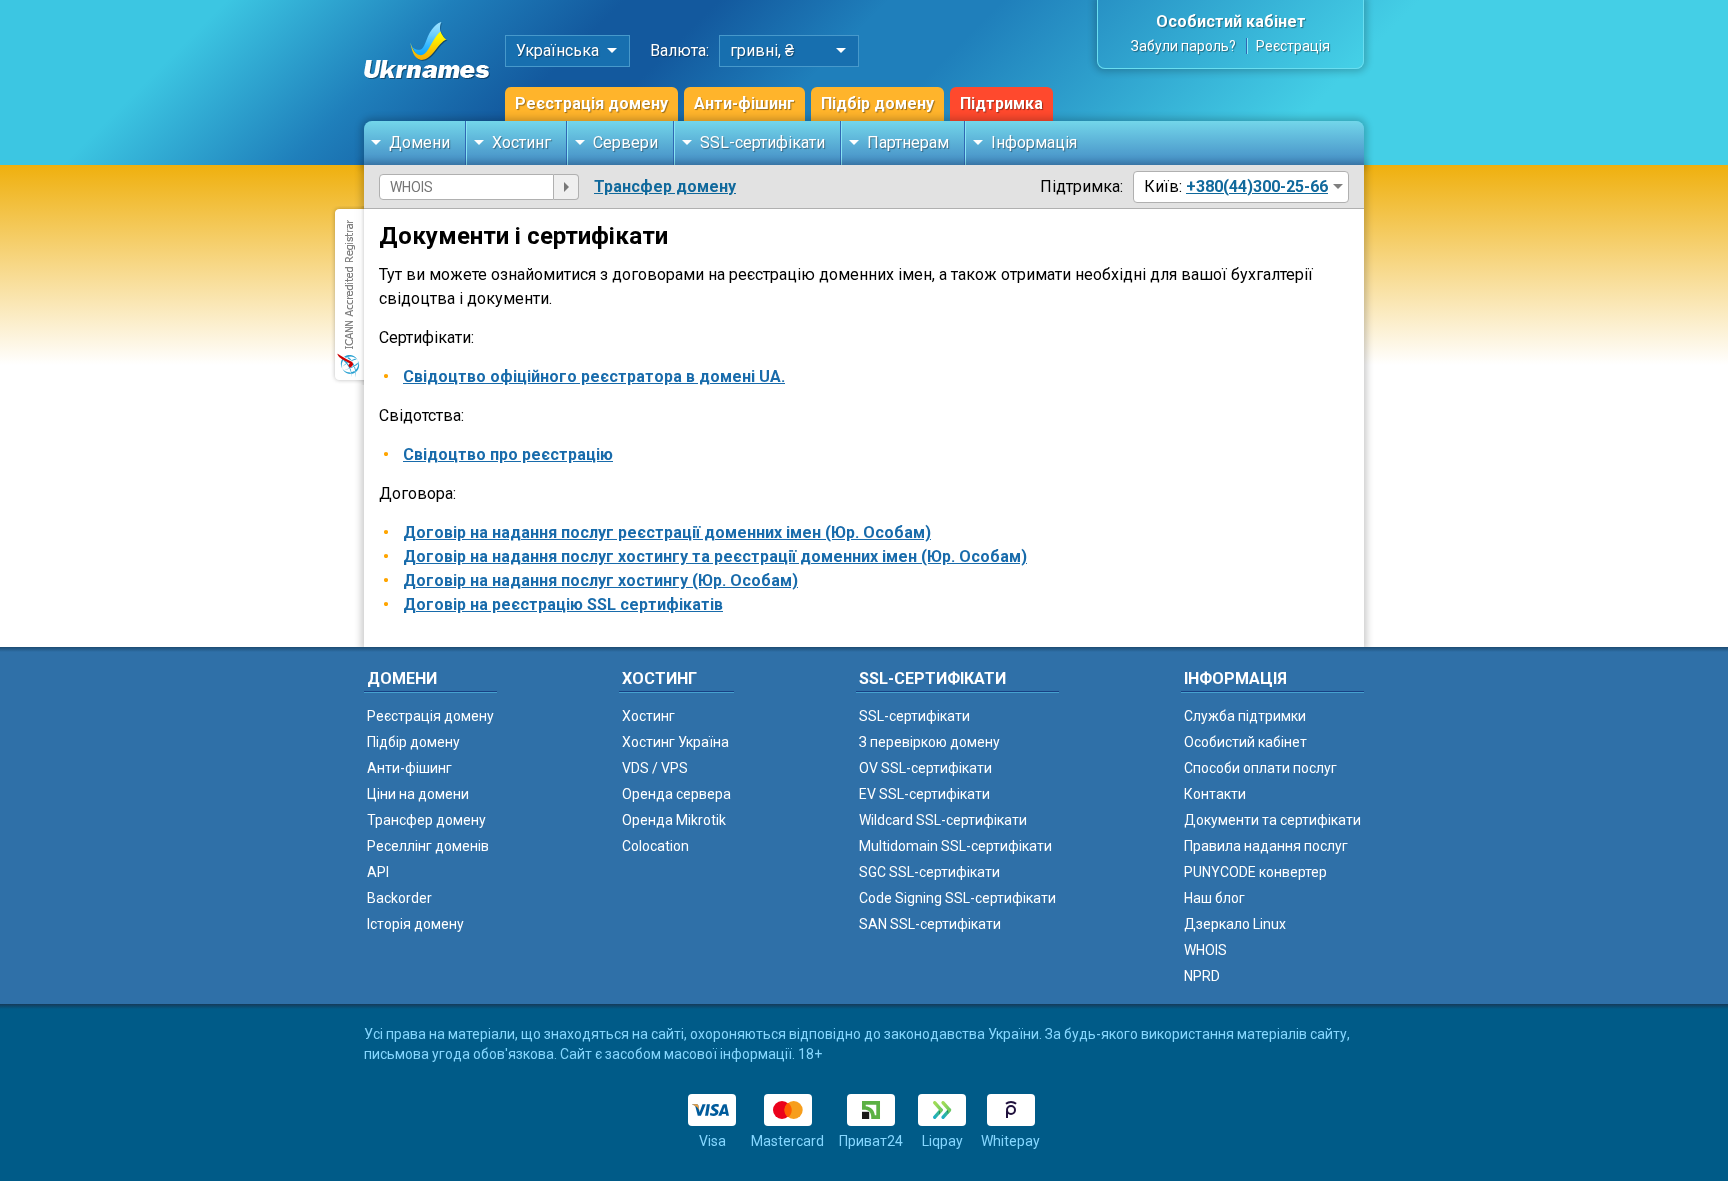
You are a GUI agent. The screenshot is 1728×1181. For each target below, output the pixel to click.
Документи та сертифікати (1272, 820)
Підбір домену (877, 103)
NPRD (1202, 976)
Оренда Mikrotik (674, 820)
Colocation (655, 846)
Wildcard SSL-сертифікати (943, 820)
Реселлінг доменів (428, 846)
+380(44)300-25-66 (1257, 186)
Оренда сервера (676, 794)
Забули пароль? (1183, 46)
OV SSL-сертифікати (925, 768)
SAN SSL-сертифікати (930, 924)
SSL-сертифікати (762, 142)
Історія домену (415, 924)
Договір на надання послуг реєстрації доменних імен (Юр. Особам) (667, 532)
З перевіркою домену (929, 742)
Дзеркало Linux (1235, 924)
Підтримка (1001, 103)
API (378, 872)
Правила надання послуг (1266, 846)
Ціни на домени (418, 794)
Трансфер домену (665, 186)
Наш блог (1214, 898)
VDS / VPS (655, 768)
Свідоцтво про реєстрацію (508, 454)
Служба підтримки (1245, 716)
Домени (419, 142)
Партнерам (908, 142)
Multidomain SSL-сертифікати (955, 846)
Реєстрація (1293, 46)
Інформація (1034, 142)
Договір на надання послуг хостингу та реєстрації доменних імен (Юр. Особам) (715, 556)
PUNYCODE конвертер (1255, 872)
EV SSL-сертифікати (924, 794)
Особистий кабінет (1231, 21)
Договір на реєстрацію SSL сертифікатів (563, 604)
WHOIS (1205, 950)
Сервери (625, 142)
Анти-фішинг (744, 103)
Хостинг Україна (675, 742)
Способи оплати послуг (1260, 768)
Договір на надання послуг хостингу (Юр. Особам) (600, 580)
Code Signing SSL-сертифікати (957, 898)
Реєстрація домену (591, 103)
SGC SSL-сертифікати (929, 872)
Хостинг (521, 142)
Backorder (399, 898)
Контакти (1215, 794)
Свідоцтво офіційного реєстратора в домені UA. (594, 376)
